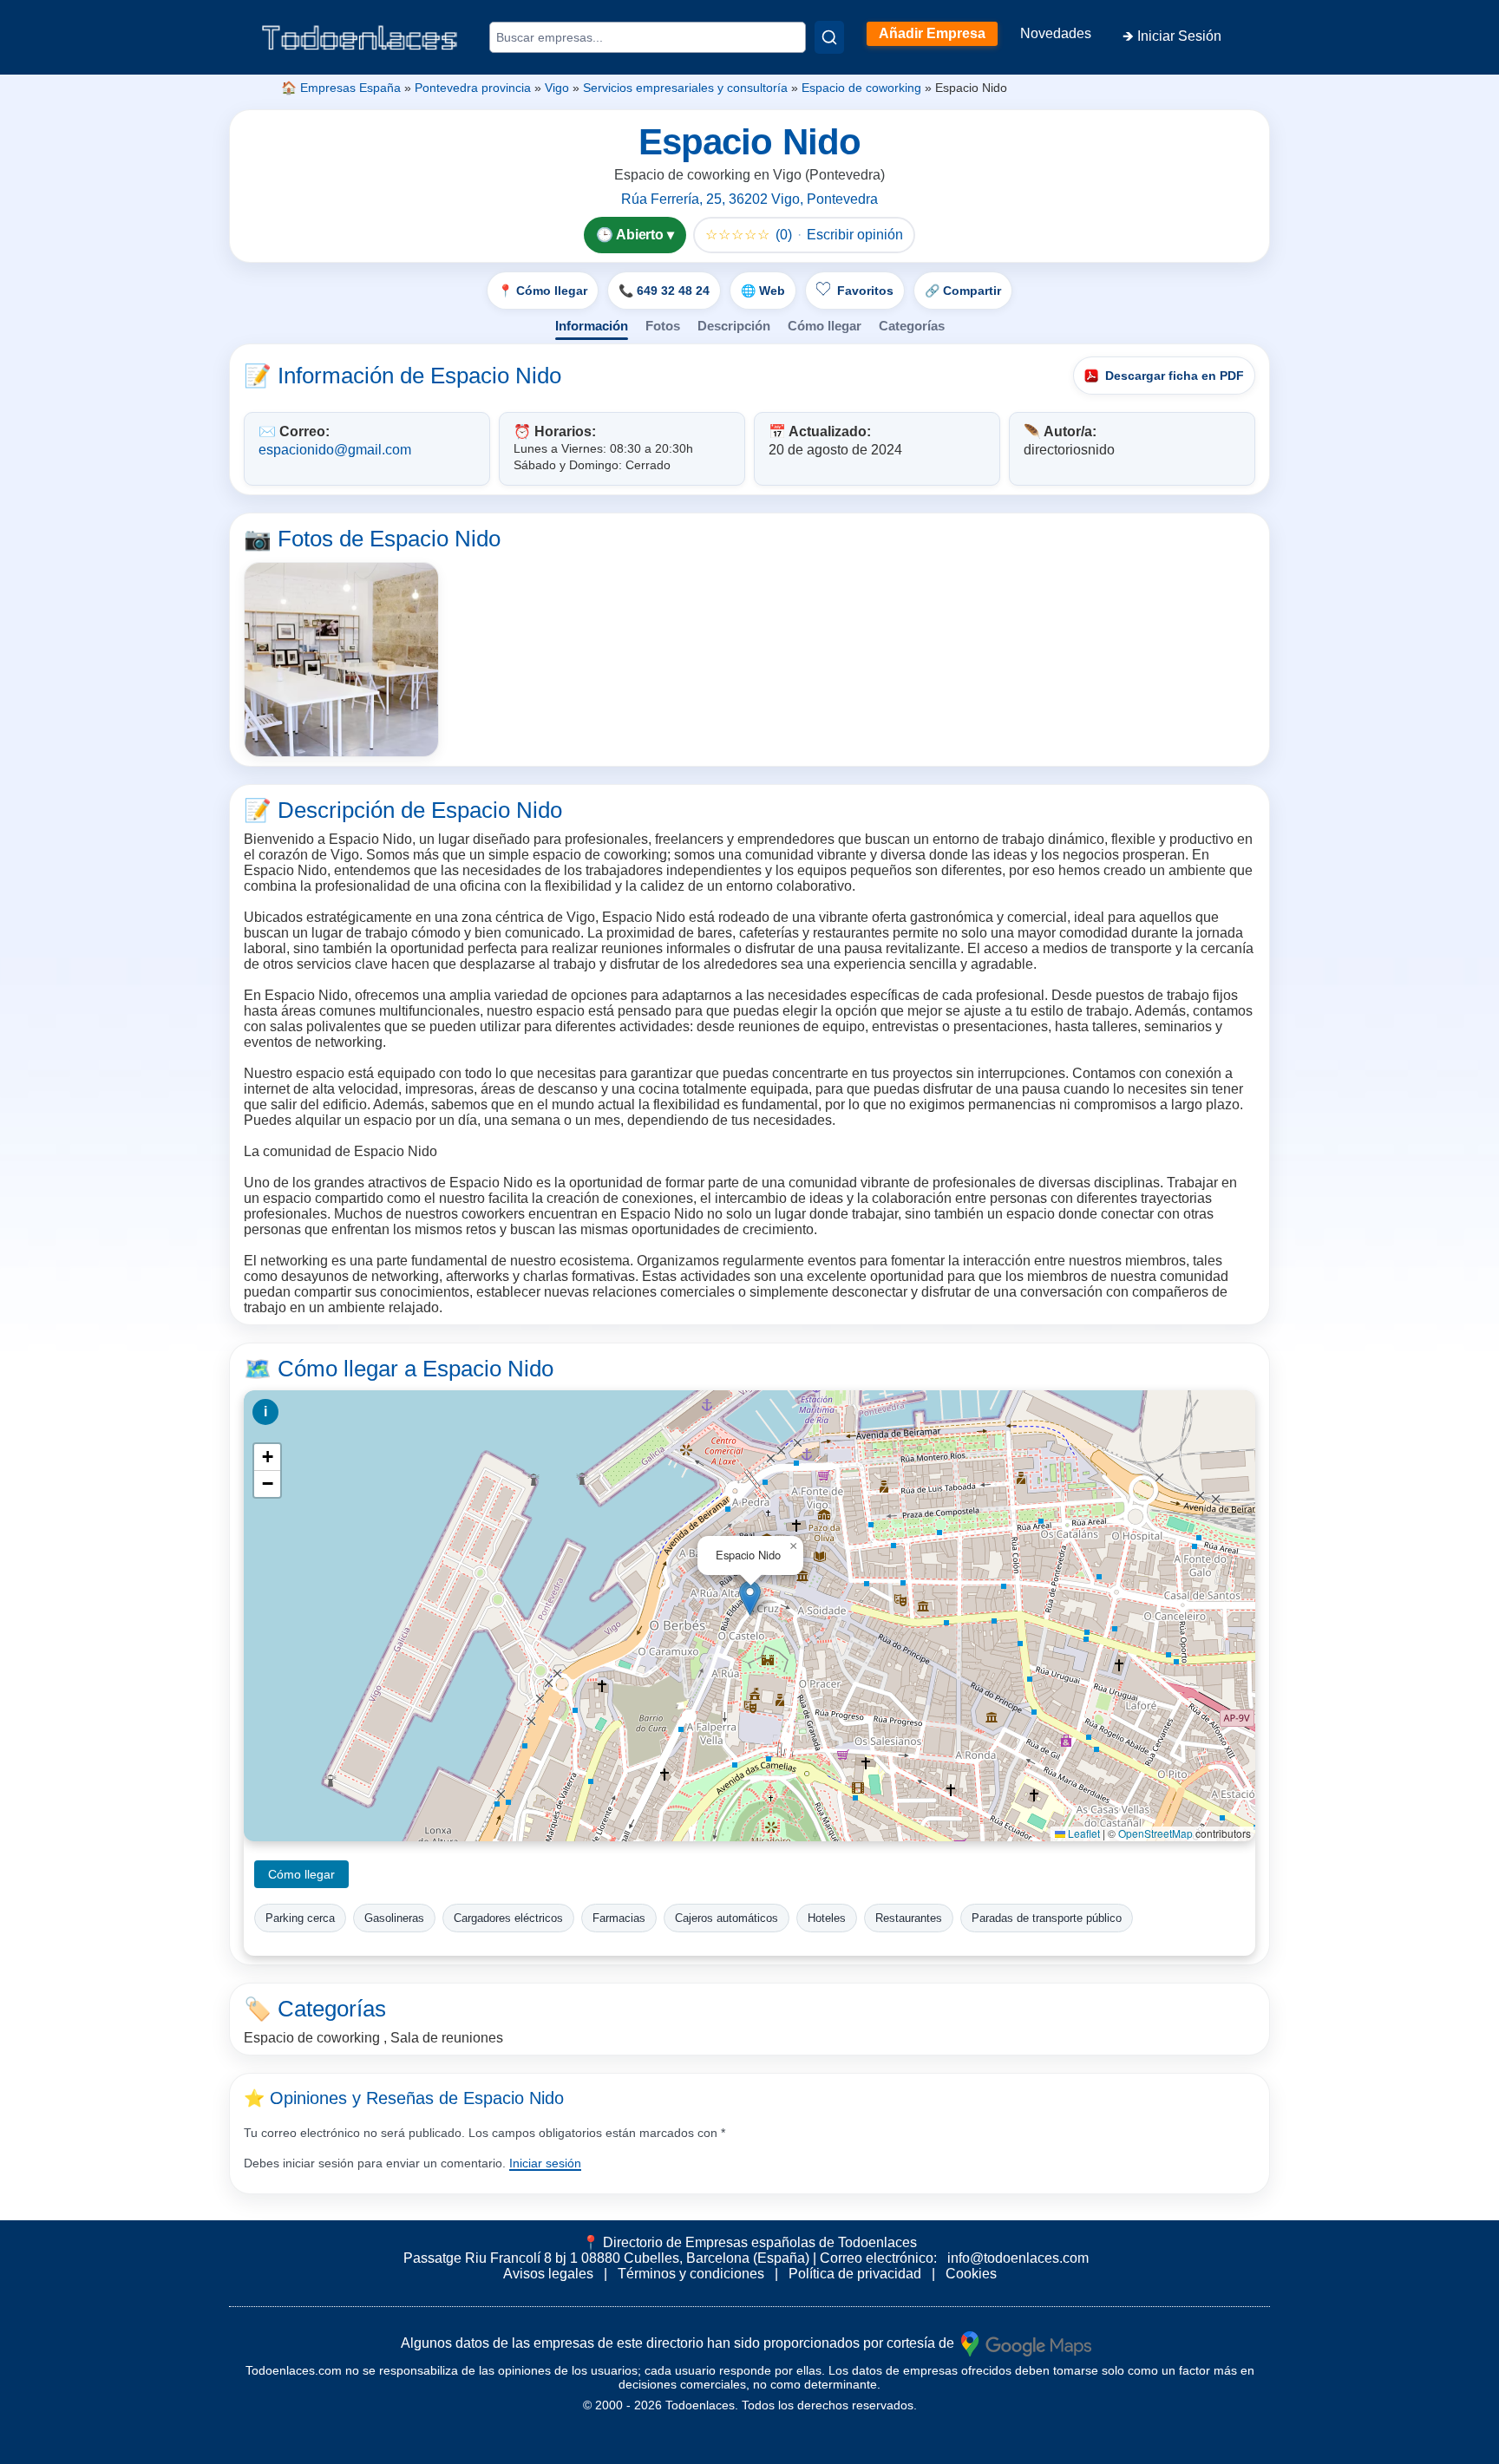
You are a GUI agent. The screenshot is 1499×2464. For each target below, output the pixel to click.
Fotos (663, 326)
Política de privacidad (855, 2274)
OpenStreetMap (1155, 1833)
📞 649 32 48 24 (664, 291)
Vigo (557, 88)
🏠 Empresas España (341, 88)
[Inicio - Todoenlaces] (359, 38)
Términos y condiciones (691, 2274)
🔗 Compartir (963, 291)
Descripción (734, 326)
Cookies (971, 2274)
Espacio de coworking (861, 88)
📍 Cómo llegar (543, 291)
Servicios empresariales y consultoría (685, 88)
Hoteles (827, 1918)
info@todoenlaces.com (1018, 2258)
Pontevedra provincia (473, 88)
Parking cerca (300, 1918)
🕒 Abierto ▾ (635, 235)
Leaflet (1083, 1833)
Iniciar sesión (545, 2163)
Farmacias (619, 1918)
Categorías (912, 326)
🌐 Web (763, 291)
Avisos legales (548, 2274)
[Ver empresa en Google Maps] (1026, 2343)
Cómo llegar (825, 326)
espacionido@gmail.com (335, 450)
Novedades (1056, 33)
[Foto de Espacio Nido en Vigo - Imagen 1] (341, 660)
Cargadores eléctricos (508, 1918)
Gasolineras (394, 1918)
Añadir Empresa (932, 33)
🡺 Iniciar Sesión (1172, 36)
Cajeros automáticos (727, 1918)
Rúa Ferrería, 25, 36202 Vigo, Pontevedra (749, 199)
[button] (750, 1598)
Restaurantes (909, 1918)
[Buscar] (829, 37)
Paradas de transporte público (1047, 1918)
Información (592, 326)
